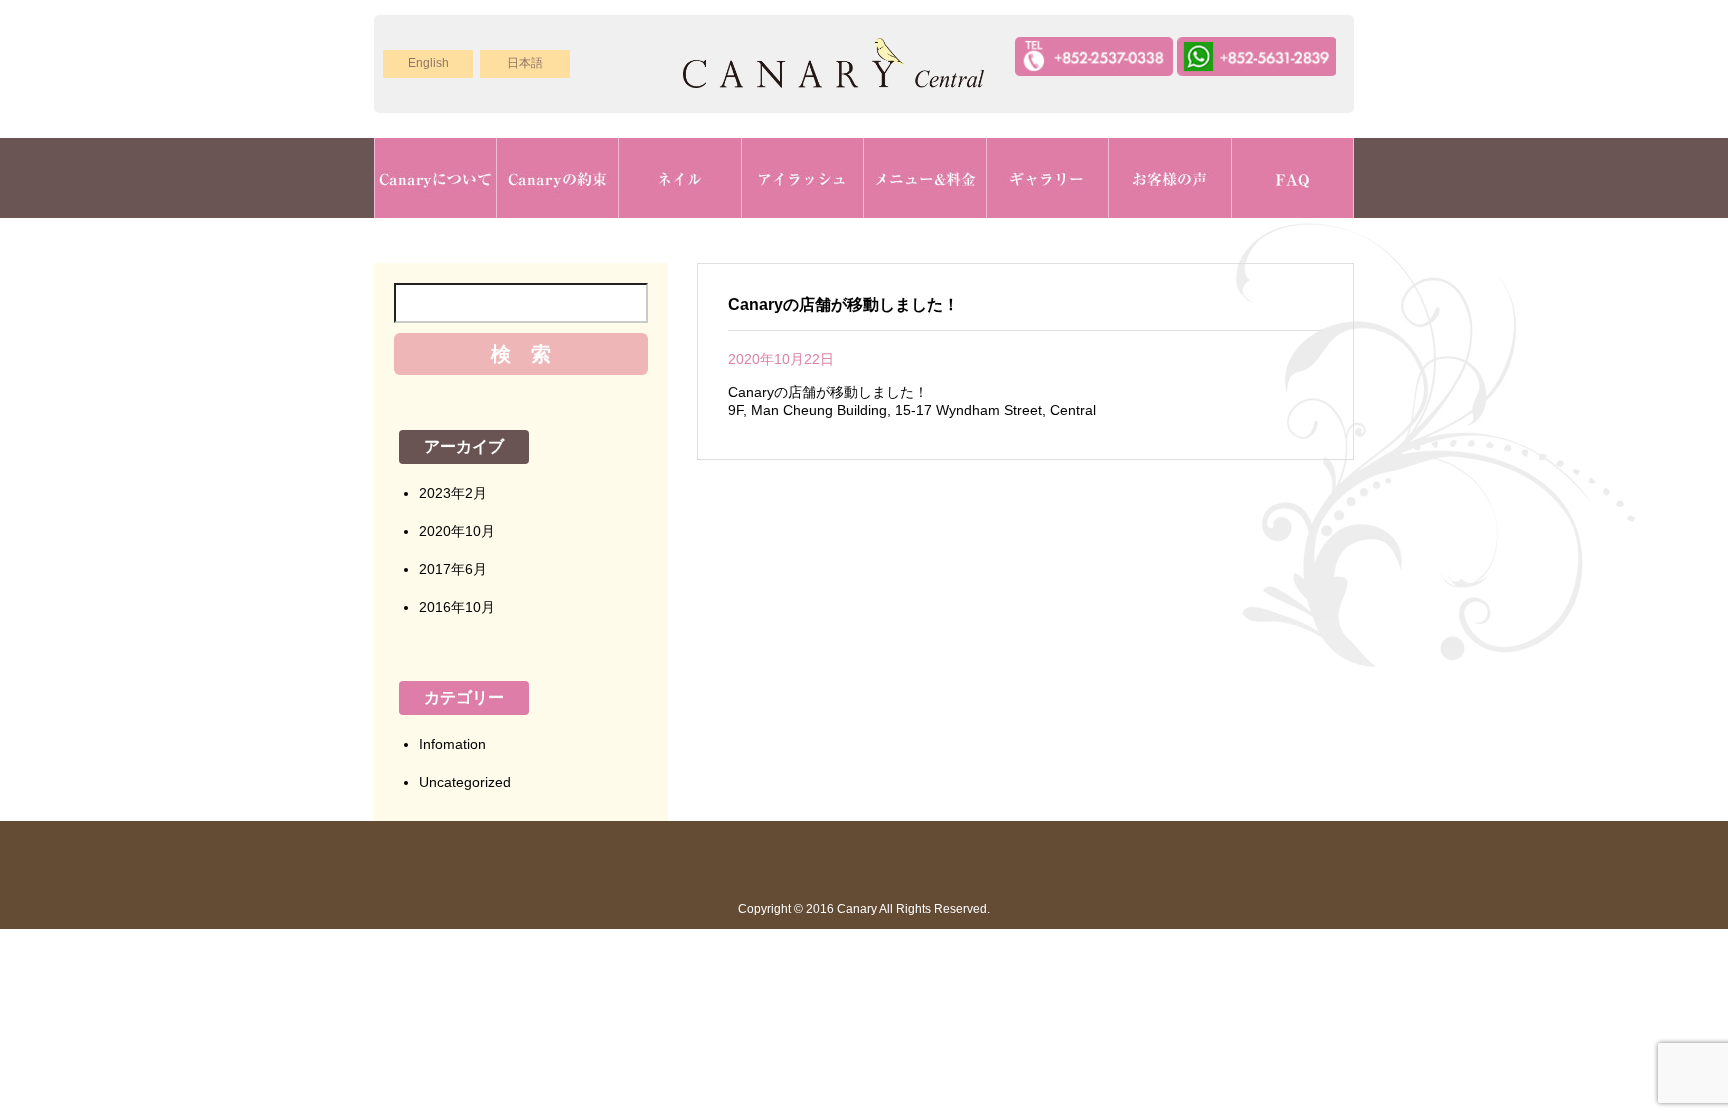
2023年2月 (453, 493)
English (428, 63)
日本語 (525, 63)
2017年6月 (453, 569)
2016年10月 (457, 607)
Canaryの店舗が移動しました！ (843, 304)
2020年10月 (457, 531)
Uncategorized (465, 782)
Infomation (452, 744)
